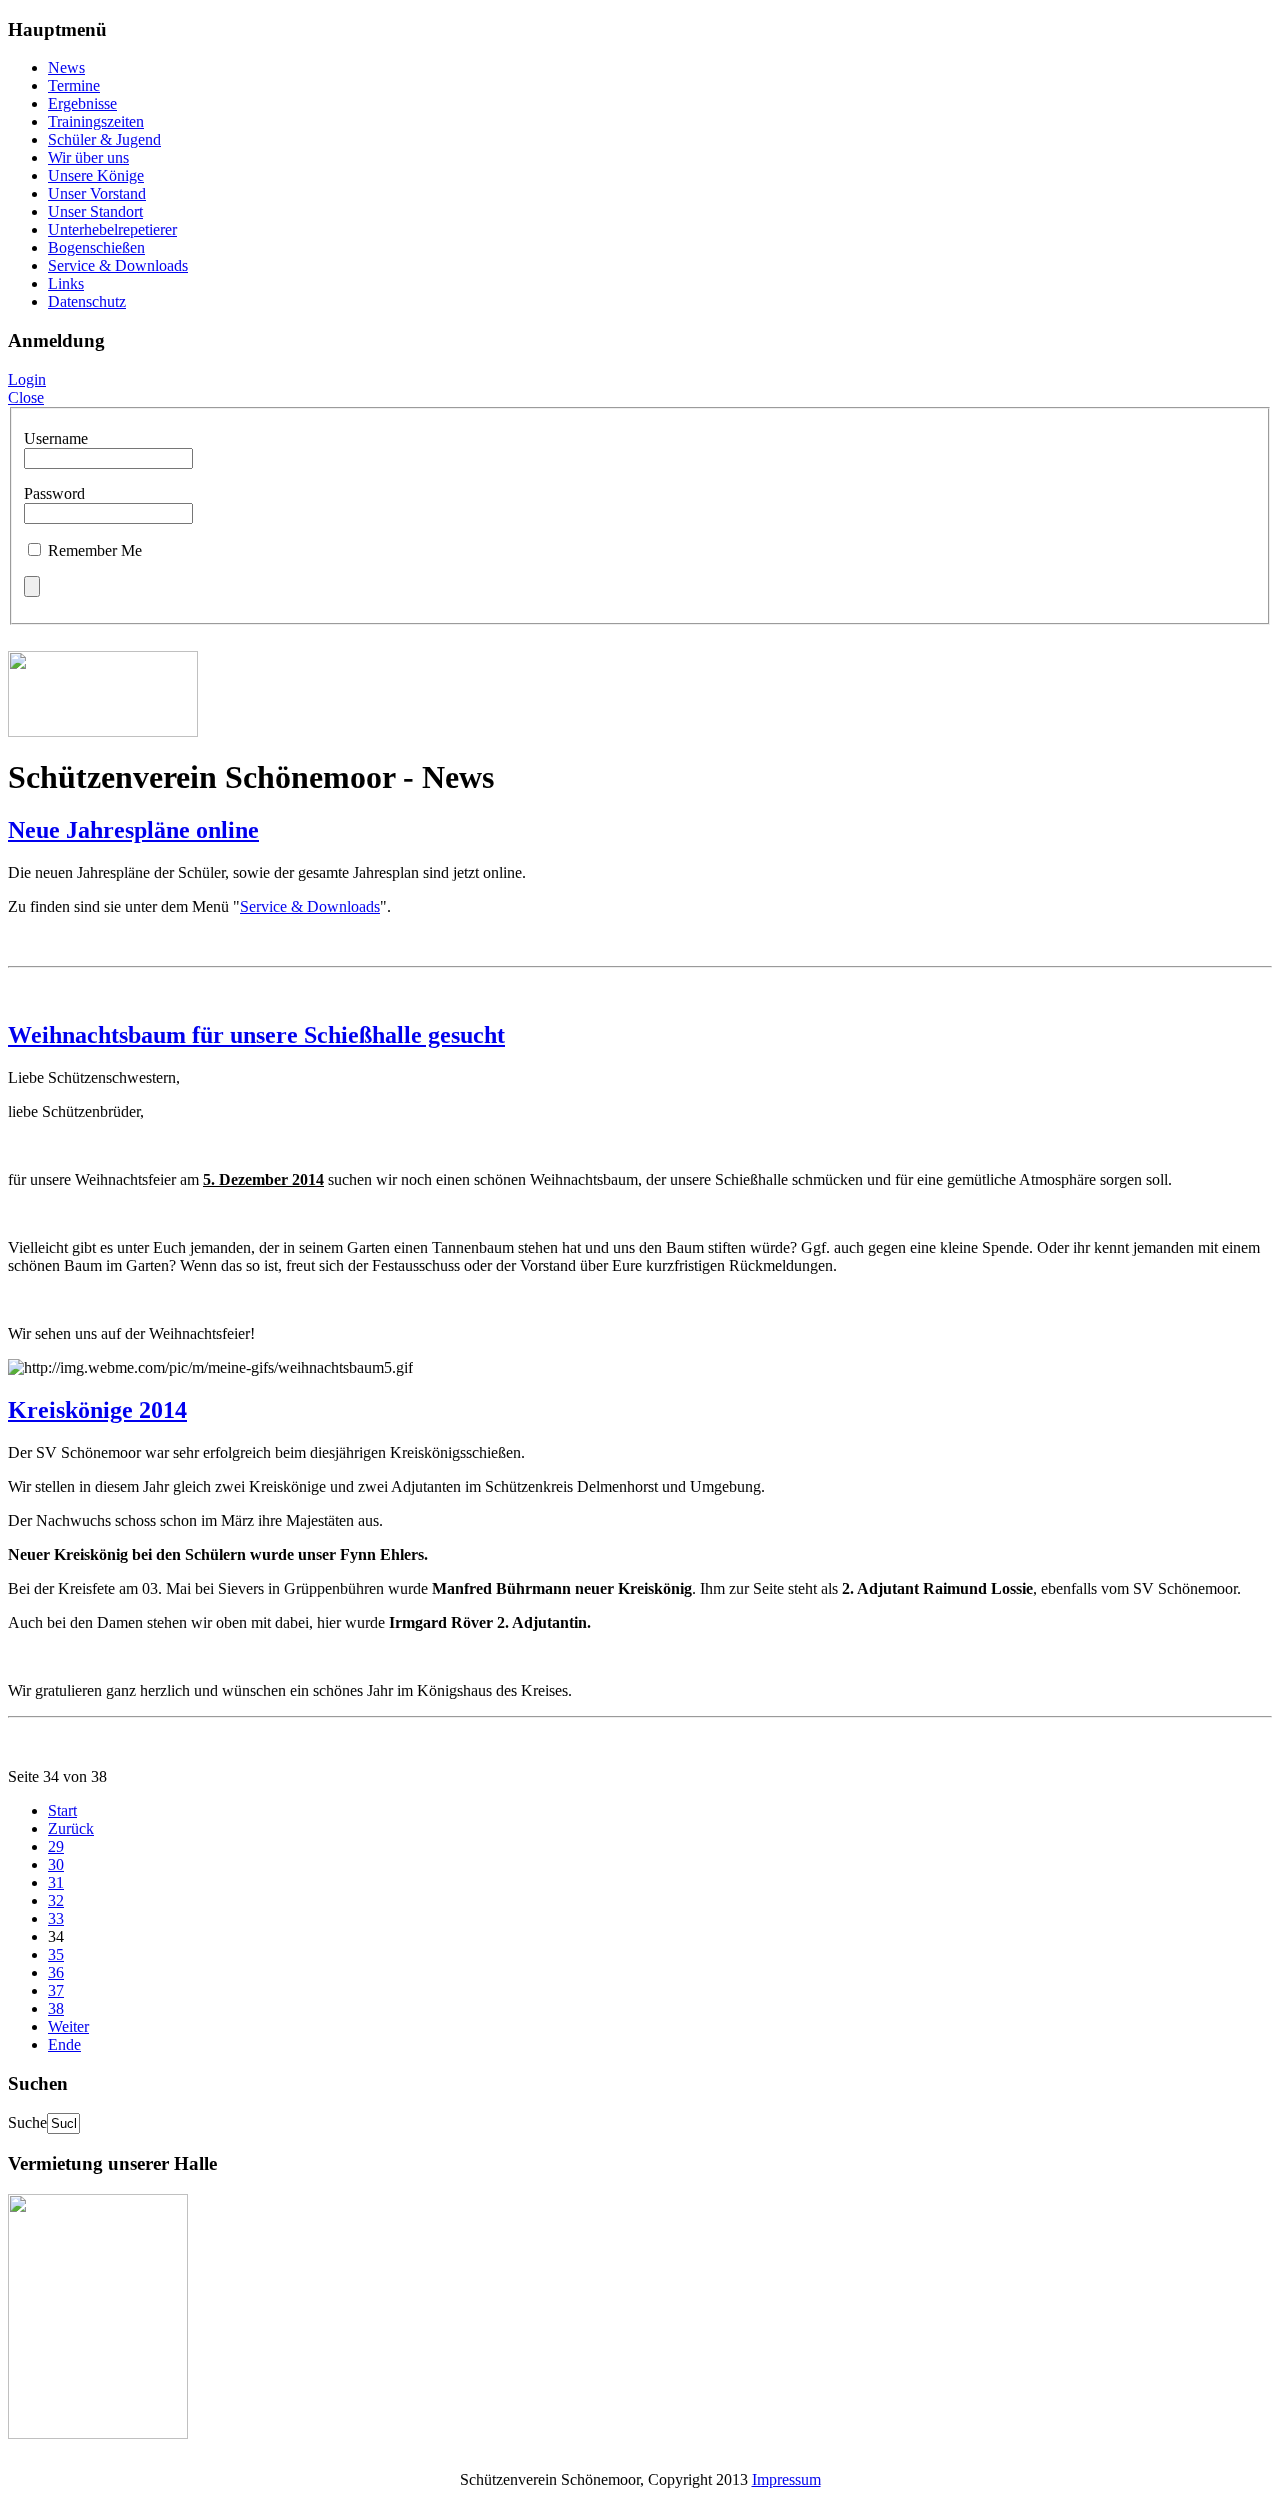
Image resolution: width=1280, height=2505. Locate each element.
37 (56, 1990)
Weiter (68, 2026)
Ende (64, 2044)
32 (56, 1900)
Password (54, 493)
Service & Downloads (310, 906)
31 (56, 1882)
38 (56, 2008)
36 (56, 1972)
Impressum (786, 2479)
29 (56, 1846)
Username (56, 438)
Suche (27, 2122)
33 (56, 1918)
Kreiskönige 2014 (97, 1410)
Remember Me (95, 550)
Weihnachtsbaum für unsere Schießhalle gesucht (256, 1035)
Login (27, 379)
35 (56, 1954)
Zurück (71, 1828)
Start (62, 1810)
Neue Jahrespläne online (133, 830)
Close (26, 397)
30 (56, 1864)
